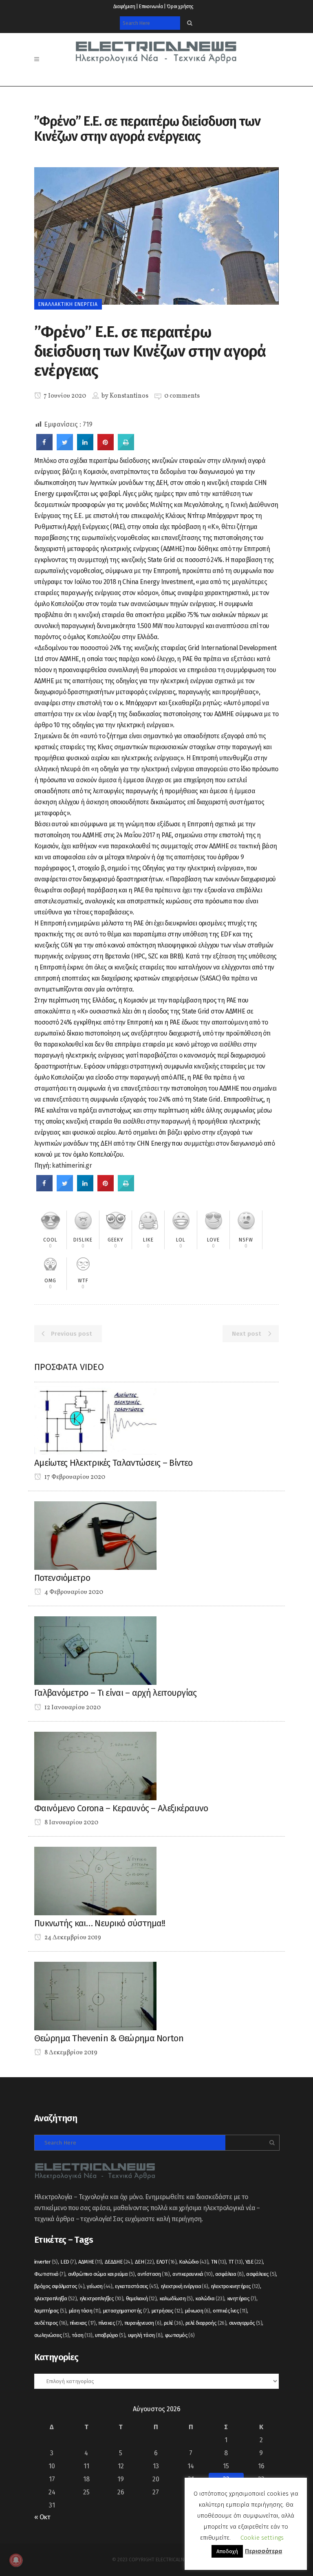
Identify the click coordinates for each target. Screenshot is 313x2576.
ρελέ (173, 2323)
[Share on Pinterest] (106, 448)
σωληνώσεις (52, 2335)
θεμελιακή (141, 2298)
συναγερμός (246, 2323)
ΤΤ (236, 2262)
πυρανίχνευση (143, 2323)
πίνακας (83, 2323)
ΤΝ (219, 2262)
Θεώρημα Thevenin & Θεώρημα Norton (109, 2038)
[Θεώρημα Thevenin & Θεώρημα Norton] (95, 1995)
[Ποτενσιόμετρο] (95, 1535)
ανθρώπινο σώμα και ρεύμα (101, 2274)
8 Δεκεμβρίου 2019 (70, 2053)
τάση (82, 2335)
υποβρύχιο (110, 2335)
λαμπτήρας (50, 2311)
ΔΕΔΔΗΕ (118, 2262)
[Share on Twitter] (65, 448)
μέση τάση (85, 2311)
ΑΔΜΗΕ (90, 2262)
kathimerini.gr (72, 1165)
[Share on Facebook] (44, 448)
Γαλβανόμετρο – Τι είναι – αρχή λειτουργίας (116, 1693)
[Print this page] (126, 448)
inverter (46, 2262)
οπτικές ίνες (230, 2311)
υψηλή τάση (145, 2335)
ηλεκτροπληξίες (101, 2298)
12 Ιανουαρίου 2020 (72, 1708)
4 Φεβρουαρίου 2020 (73, 1592)
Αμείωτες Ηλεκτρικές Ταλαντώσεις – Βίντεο (113, 1463)
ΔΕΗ (144, 2262)
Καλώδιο (194, 2262)
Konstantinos (129, 396)
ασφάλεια (229, 2274)
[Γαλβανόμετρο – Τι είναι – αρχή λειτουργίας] (95, 1650)
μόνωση (198, 2311)
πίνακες (110, 2323)
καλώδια (210, 2298)
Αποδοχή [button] (227, 2551)
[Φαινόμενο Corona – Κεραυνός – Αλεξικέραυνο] (95, 1765)
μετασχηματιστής (126, 2311)
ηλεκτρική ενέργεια (184, 2286)
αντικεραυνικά (192, 2274)
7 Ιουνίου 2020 (64, 396)
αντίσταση (154, 2274)
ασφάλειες (261, 2274)
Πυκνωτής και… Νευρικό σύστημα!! (100, 1923)
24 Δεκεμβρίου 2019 (72, 1938)
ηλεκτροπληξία (55, 2298)
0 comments (182, 396)
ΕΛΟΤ (166, 2262)
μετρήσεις (167, 2311)
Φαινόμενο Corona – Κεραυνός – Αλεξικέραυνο (121, 1808)
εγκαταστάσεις (136, 2286)
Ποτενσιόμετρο (62, 1578)
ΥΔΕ (254, 2262)
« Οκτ (42, 2517)
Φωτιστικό (50, 2274)
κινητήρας (242, 2298)
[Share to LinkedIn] (85, 448)
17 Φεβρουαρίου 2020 (74, 1477)
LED (68, 2262)
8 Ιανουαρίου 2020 (71, 1823)
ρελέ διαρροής (206, 2323)
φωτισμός (180, 2335)
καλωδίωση (176, 2298)
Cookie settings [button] (262, 2538)
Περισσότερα (263, 2551)
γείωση (99, 2286)
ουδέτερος (51, 2323)
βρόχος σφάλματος (59, 2286)
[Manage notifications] (16, 2560)
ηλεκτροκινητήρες (235, 2286)
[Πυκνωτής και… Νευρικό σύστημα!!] (95, 1880)
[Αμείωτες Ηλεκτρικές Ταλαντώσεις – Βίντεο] (95, 1420)
